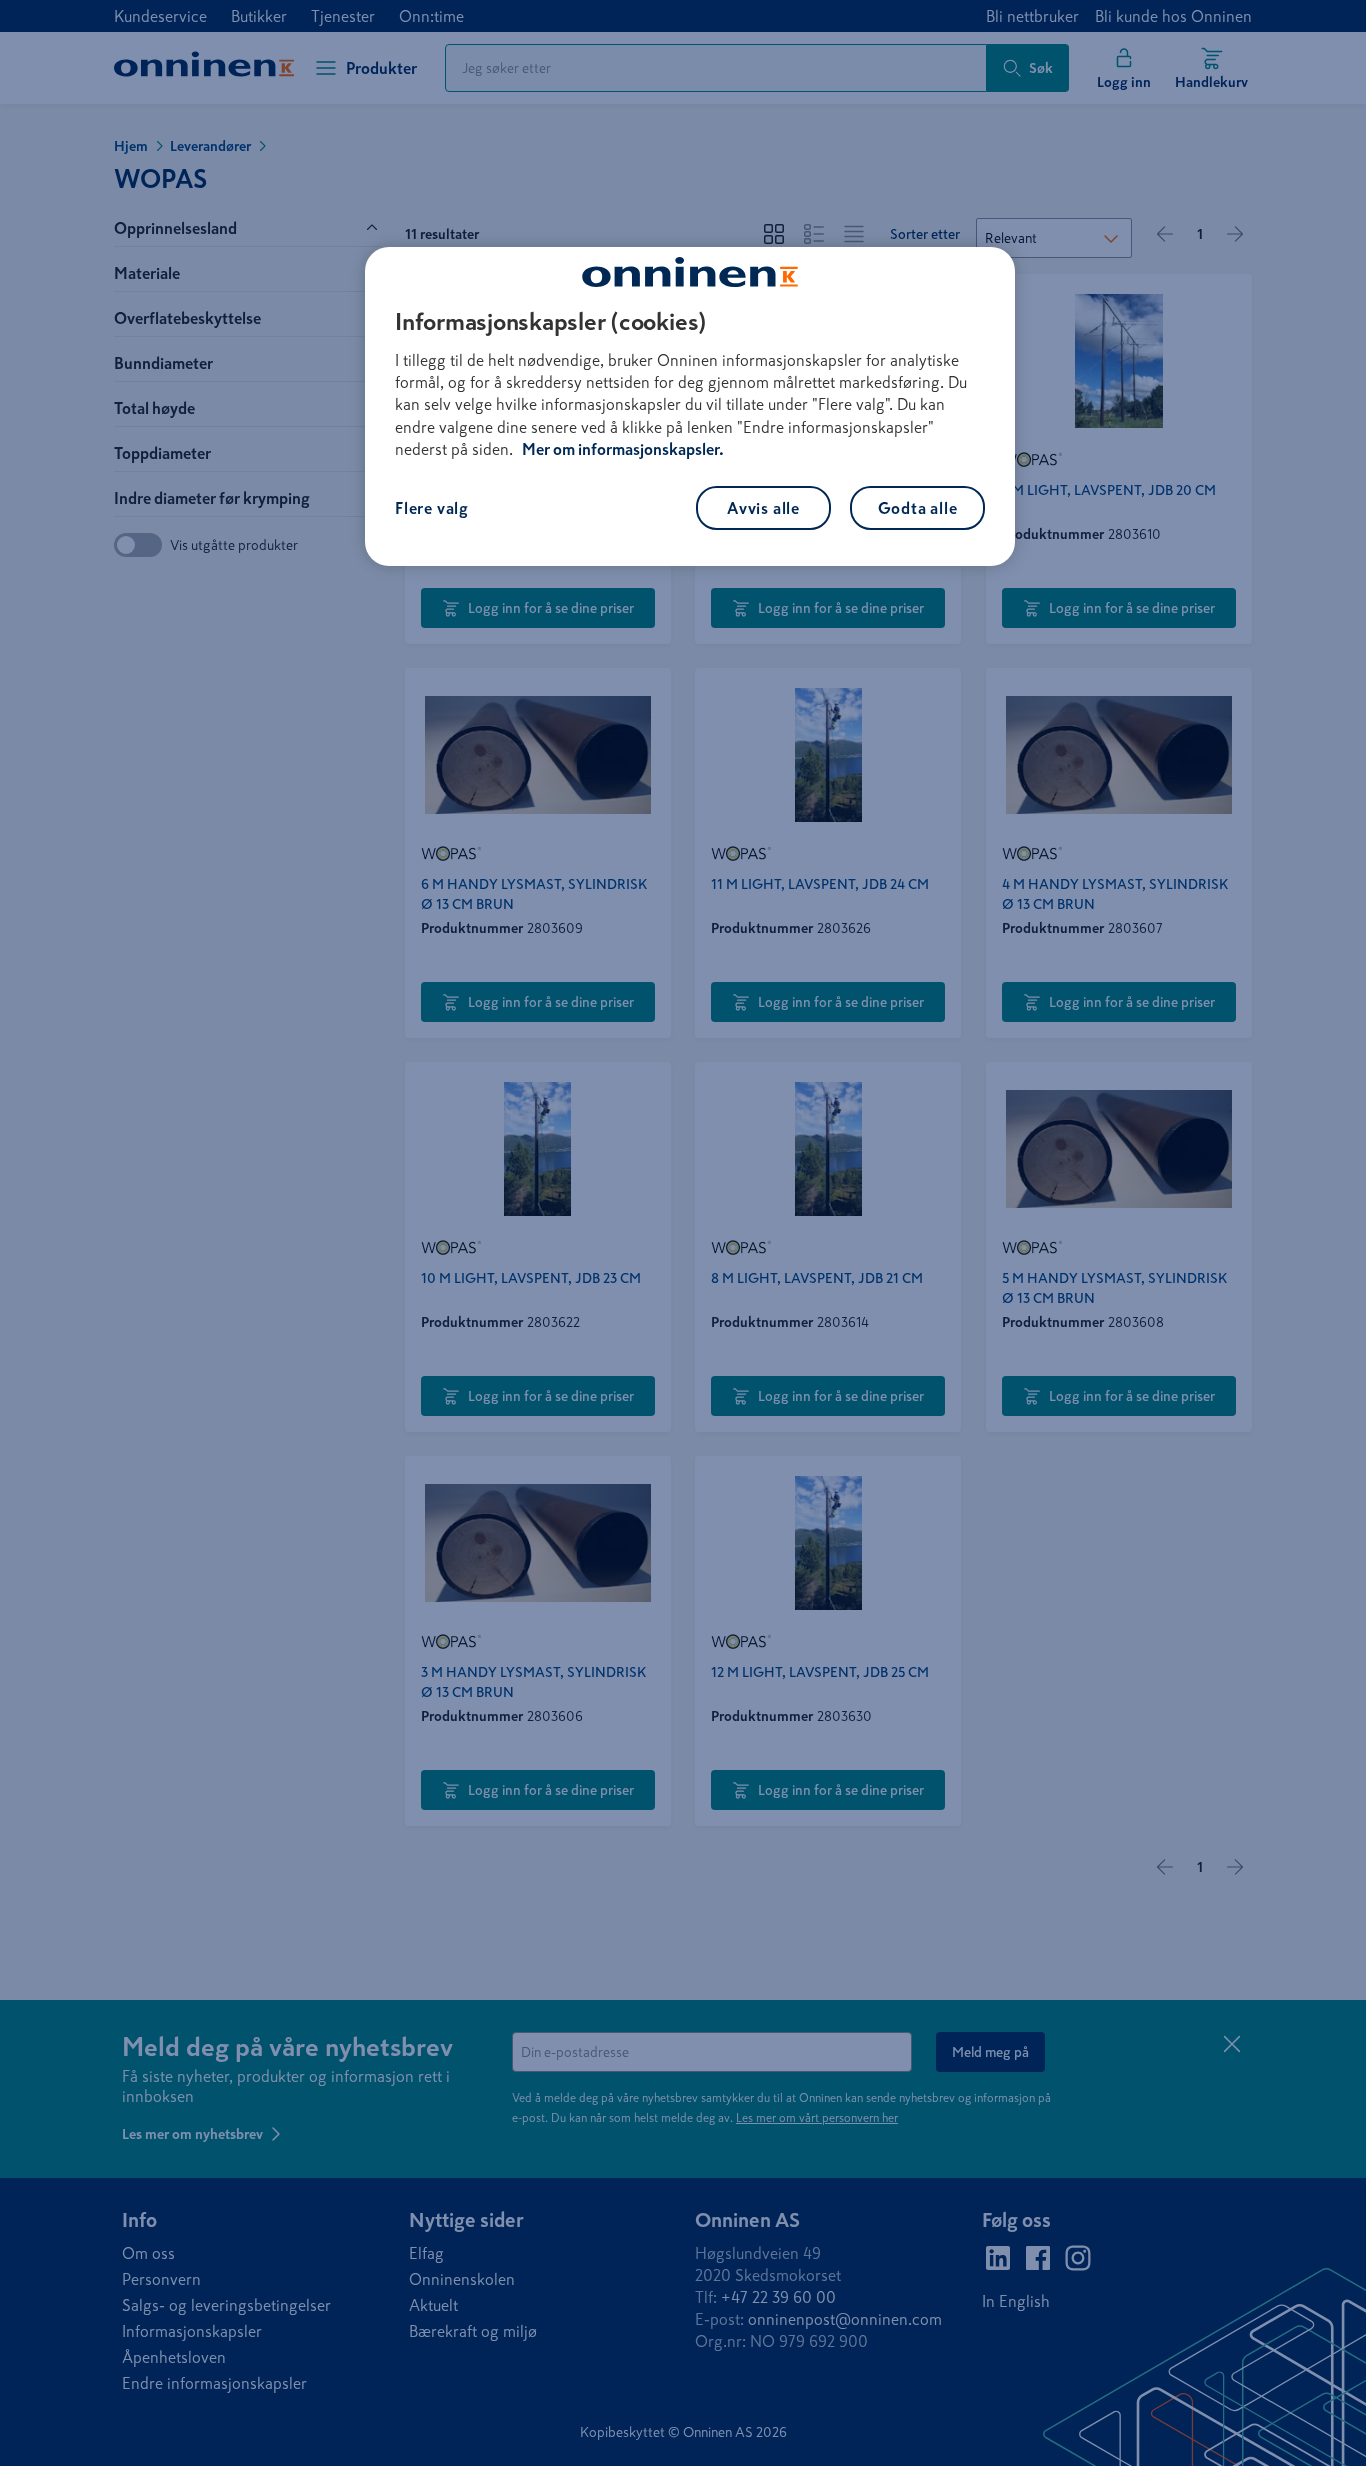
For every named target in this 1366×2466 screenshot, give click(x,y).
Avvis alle (763, 508)
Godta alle (918, 508)
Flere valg (432, 508)
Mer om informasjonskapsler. (623, 449)
